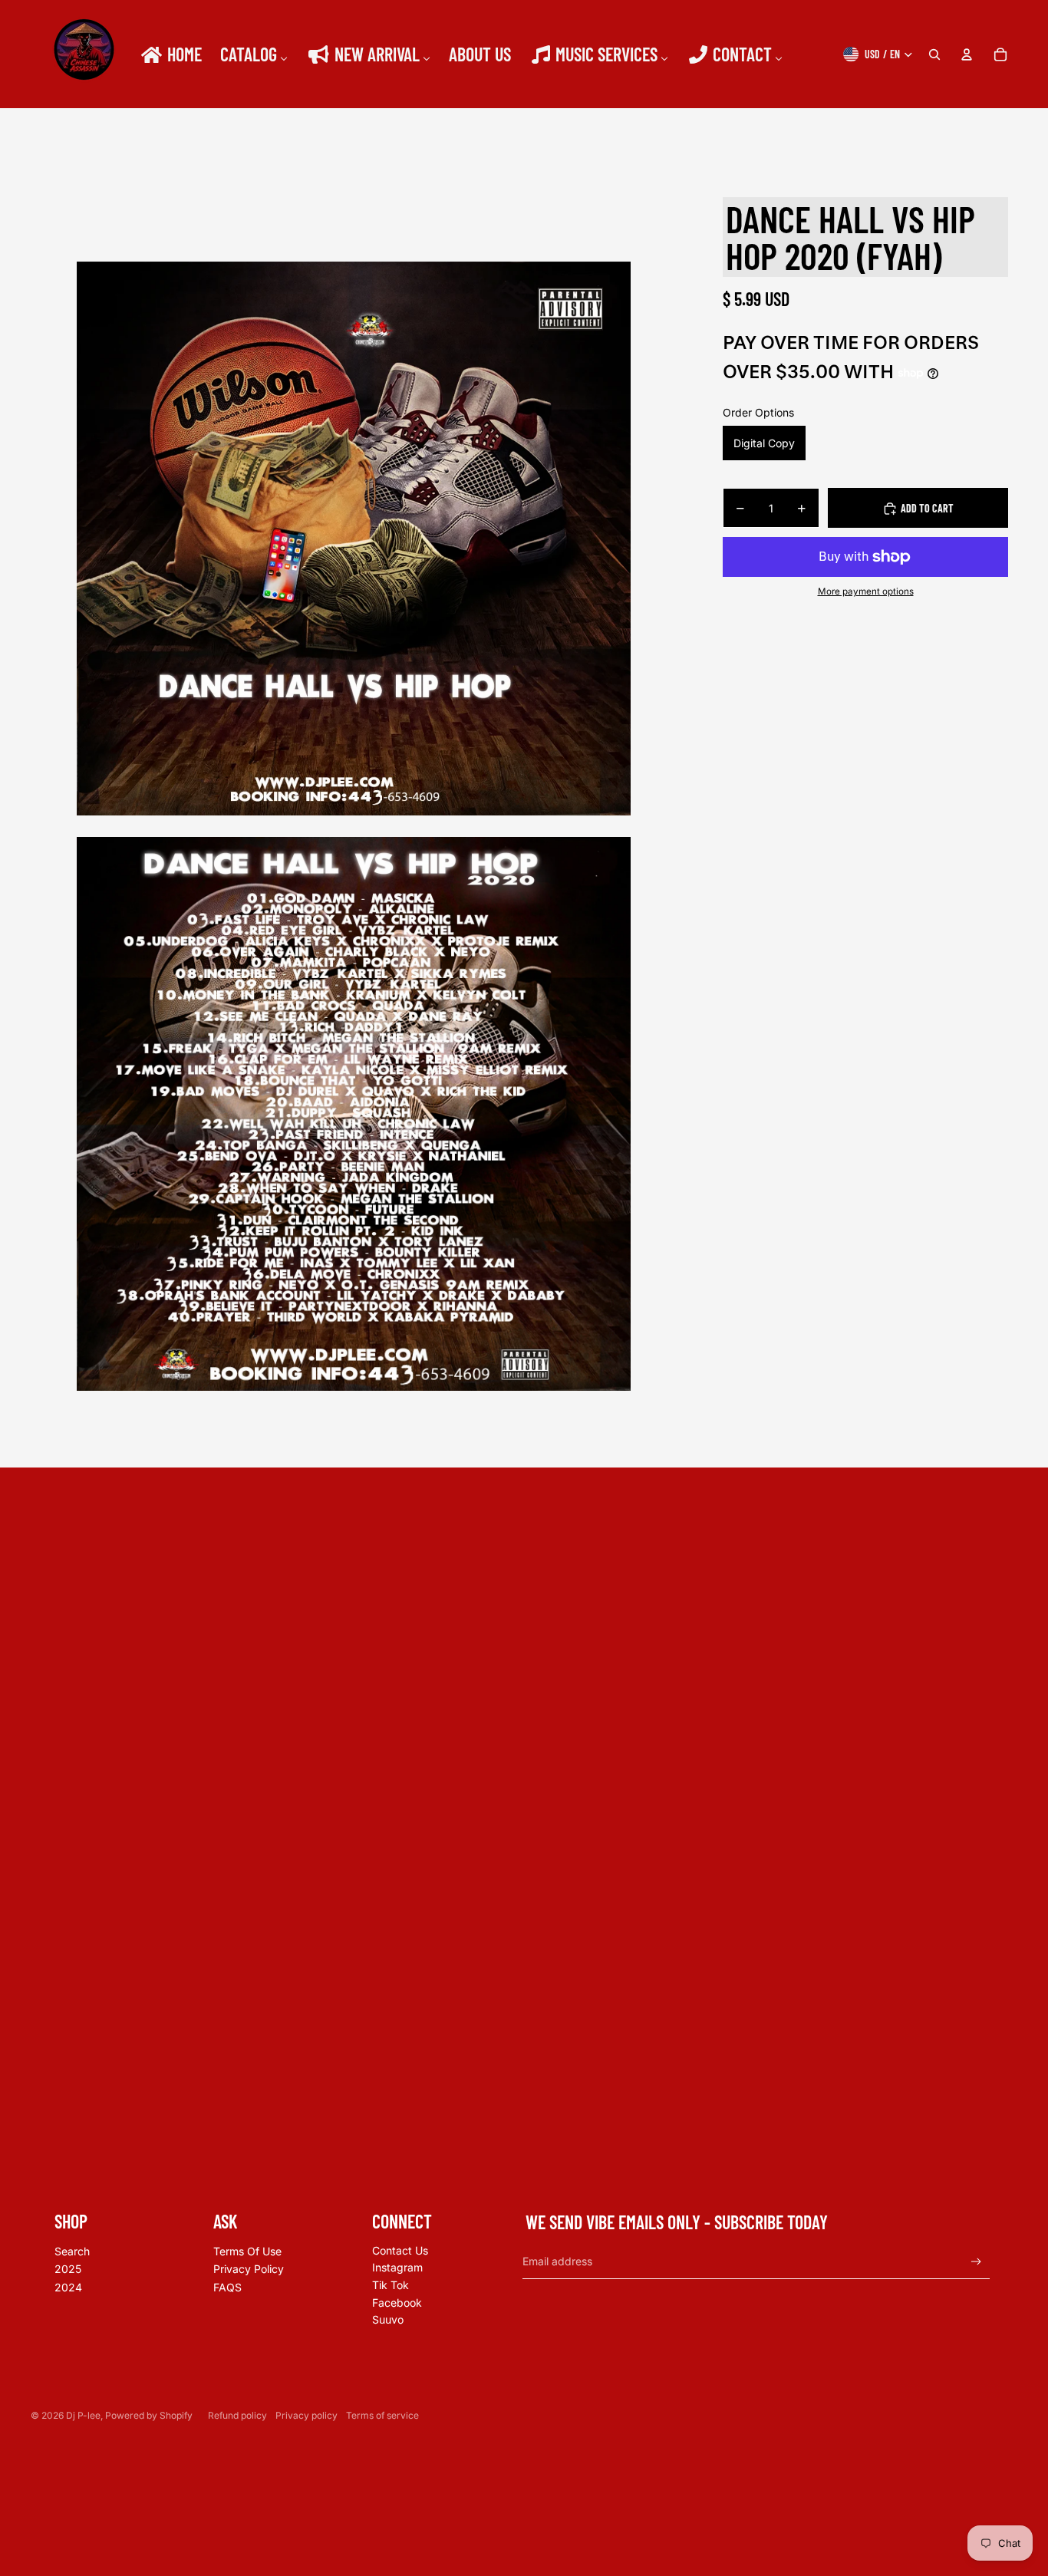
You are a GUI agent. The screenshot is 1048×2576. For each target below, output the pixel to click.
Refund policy (237, 2415)
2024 (68, 2287)
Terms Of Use (247, 2251)
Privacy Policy (249, 2269)
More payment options (866, 591)
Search (72, 2251)
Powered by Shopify (149, 2415)
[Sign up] (976, 2262)
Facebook (397, 2303)
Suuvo (388, 2319)
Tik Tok (391, 2285)
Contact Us (400, 2250)
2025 (68, 2269)
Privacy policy (306, 2415)
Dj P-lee (83, 2415)
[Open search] (934, 54)
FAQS (227, 2287)
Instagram (397, 2267)
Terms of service (382, 2415)
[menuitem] (170, 54)
